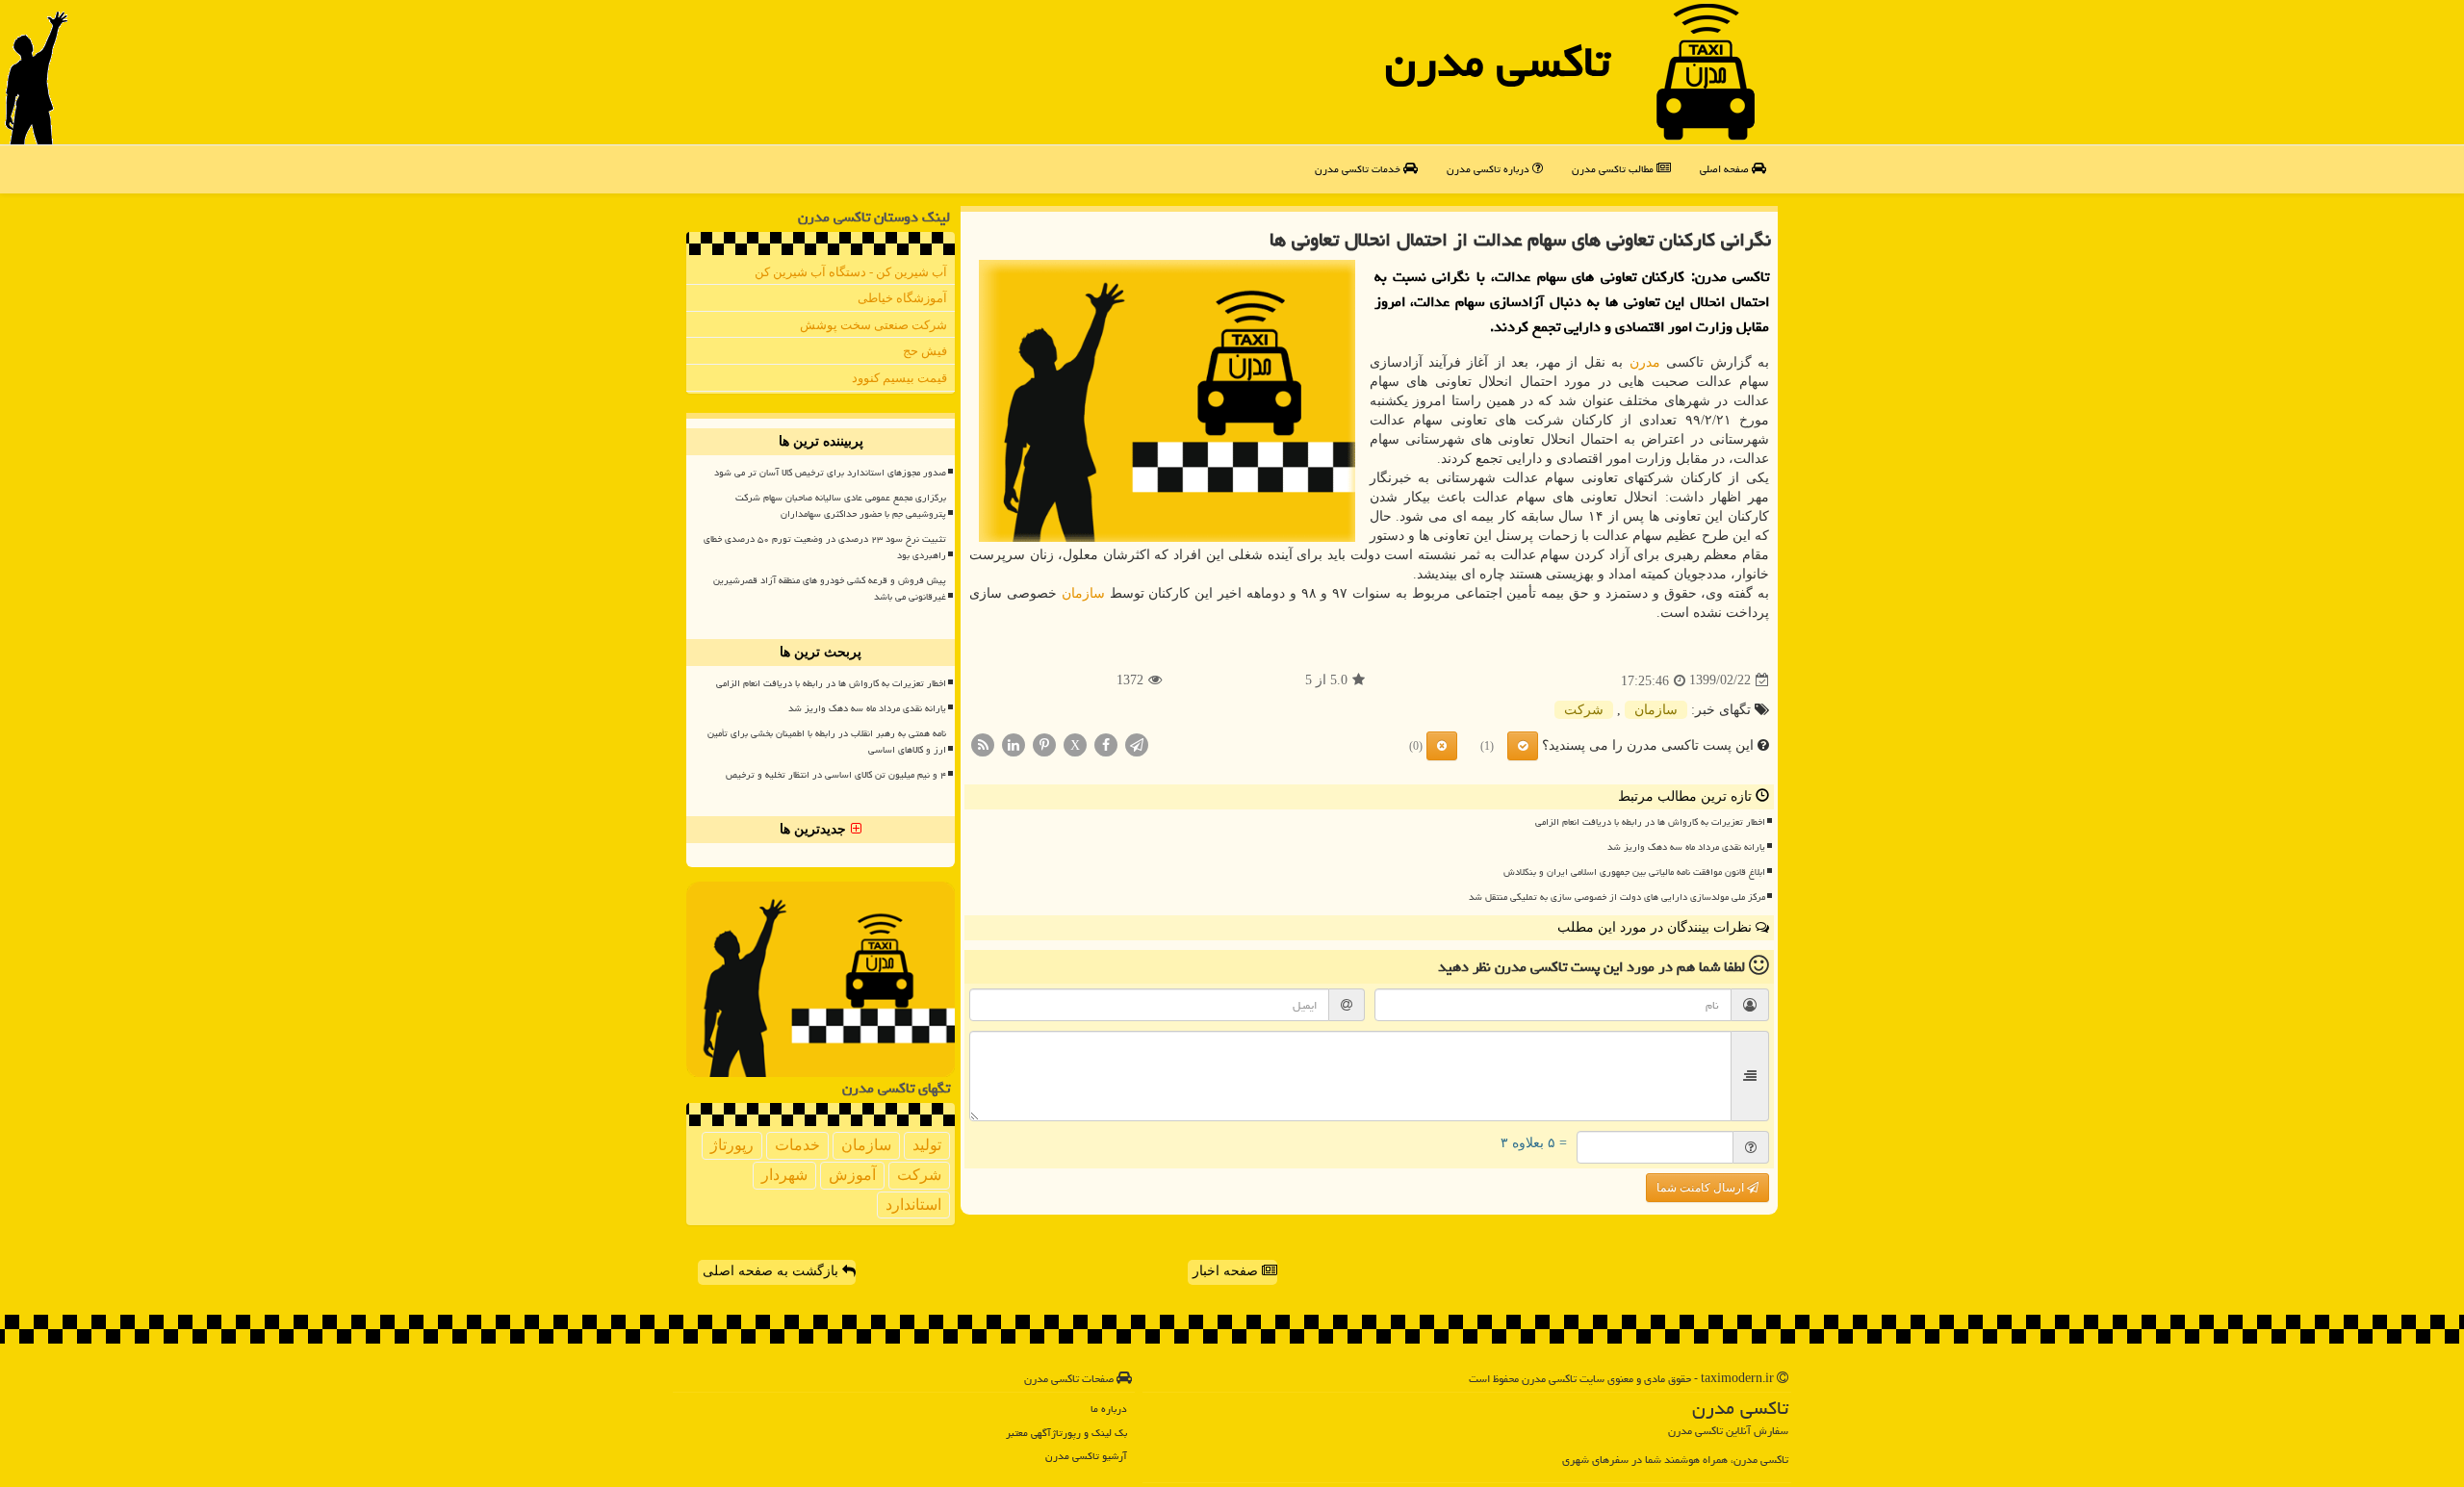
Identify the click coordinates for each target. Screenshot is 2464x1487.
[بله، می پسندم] (1523, 746)
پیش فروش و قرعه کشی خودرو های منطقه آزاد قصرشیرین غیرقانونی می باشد (830, 589)
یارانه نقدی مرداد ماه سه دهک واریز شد (1686, 847)
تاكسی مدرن (1498, 62)
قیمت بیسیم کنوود (899, 378)
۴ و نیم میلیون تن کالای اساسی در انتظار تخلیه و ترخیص (836, 775)
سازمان (1083, 593)
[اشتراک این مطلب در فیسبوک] (1106, 743)
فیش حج (925, 351)
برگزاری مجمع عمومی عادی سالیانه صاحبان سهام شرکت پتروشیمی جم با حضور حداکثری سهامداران (841, 506)
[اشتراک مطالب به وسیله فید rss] (983, 743)
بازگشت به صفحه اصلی (772, 1271)
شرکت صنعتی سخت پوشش (873, 325)
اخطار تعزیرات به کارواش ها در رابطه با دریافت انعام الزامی (1650, 822)
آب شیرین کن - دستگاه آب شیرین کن (851, 272)
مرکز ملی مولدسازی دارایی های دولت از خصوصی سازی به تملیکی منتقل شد (1617, 897)
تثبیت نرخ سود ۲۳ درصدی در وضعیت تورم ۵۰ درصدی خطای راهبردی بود (825, 547)
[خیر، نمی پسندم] (1442, 746)
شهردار (784, 1175)
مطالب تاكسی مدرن (1614, 169)
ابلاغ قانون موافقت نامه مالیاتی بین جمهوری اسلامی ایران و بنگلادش (1634, 872)
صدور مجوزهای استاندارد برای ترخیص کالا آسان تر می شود (830, 473)
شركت (1584, 710)
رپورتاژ (732, 1145)
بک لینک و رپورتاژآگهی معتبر (1066, 1433)
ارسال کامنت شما (1702, 1188)
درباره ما (1109, 1409)
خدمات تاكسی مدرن (1359, 169)
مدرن (1645, 362)
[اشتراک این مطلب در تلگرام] (1137, 743)
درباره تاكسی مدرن (1489, 169)
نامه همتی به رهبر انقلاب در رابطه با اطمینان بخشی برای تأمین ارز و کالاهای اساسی (827, 742)
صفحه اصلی (1726, 169)
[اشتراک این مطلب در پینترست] (1044, 743)
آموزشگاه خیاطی (902, 298)
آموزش (852, 1175)
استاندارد (913, 1205)
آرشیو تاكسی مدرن (1086, 1456)
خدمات (797, 1145)
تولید (927, 1145)
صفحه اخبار (1227, 1271)
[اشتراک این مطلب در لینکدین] (1014, 743)
